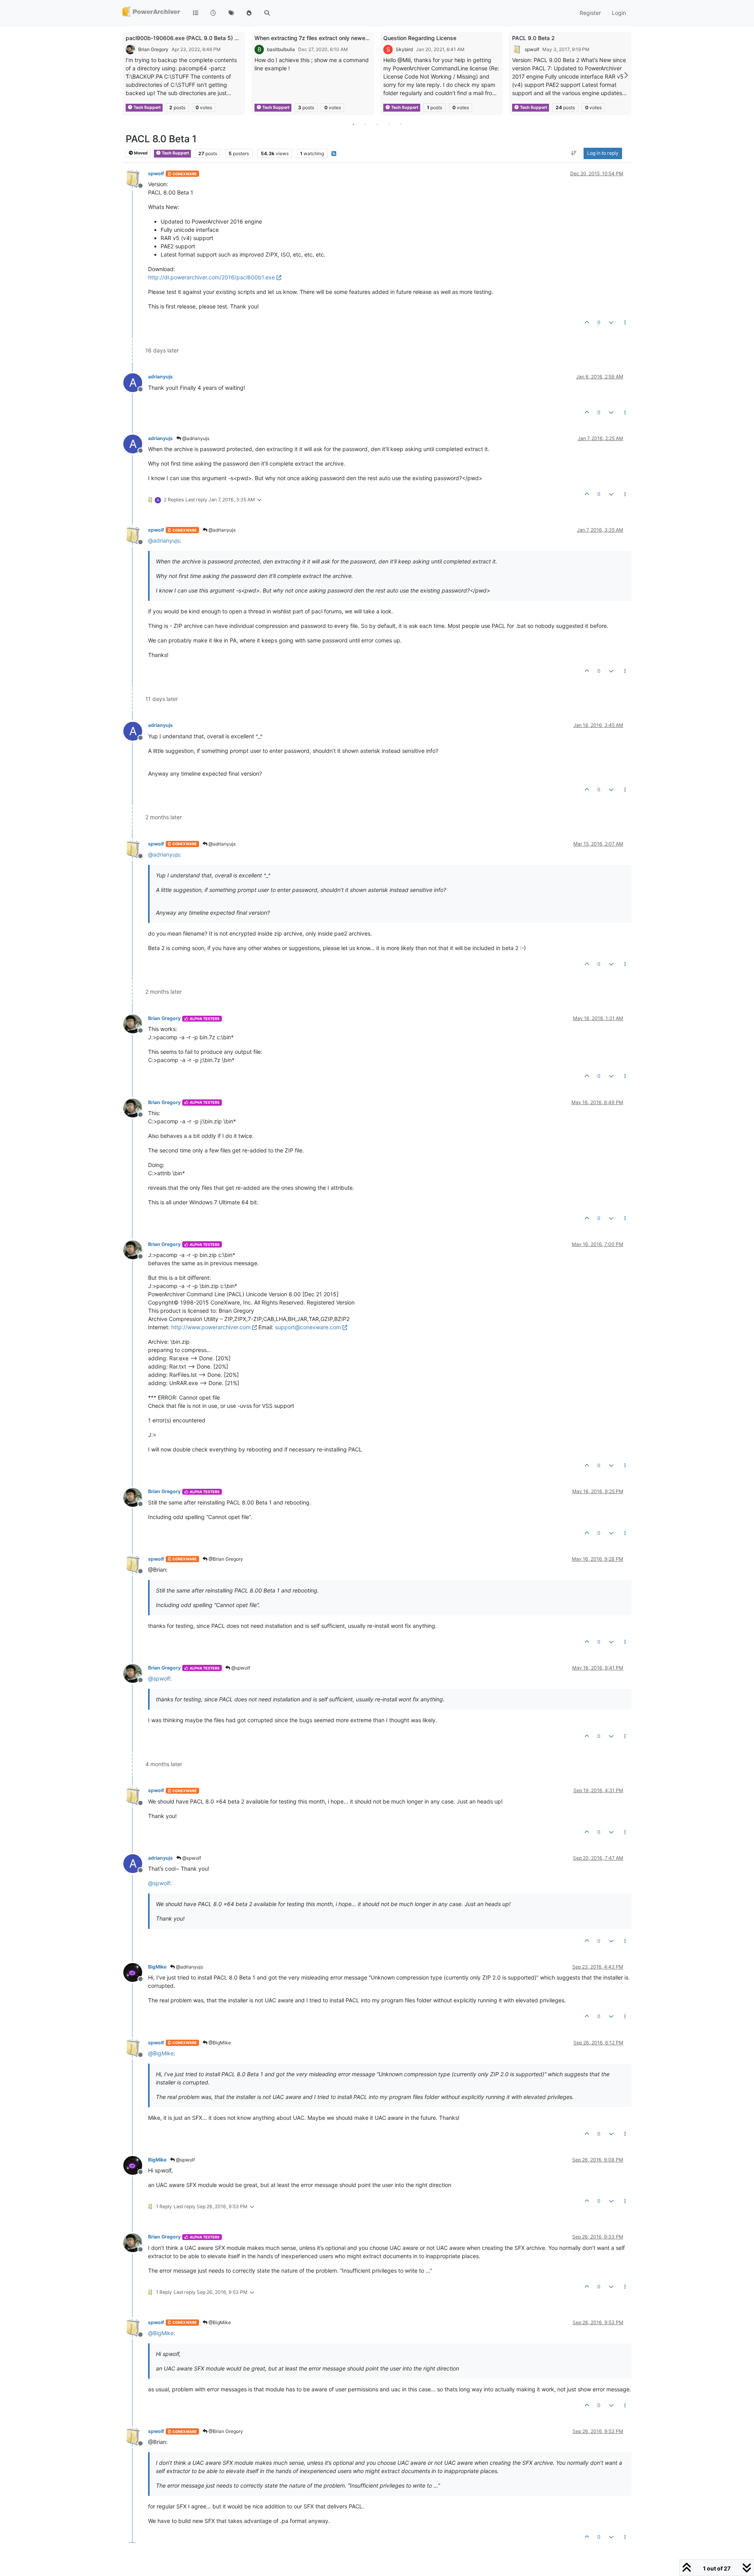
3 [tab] (377, 124)
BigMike (157, 1967)
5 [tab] (401, 124)
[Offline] (136, 179)
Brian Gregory (153, 49)
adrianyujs (160, 377)
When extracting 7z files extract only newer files (317, 38)
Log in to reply (603, 153)
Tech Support (147, 107)
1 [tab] (353, 124)
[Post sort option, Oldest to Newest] (574, 154)
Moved (140, 153)
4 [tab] (389, 124)
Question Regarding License (420, 38)
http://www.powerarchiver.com (211, 1327)
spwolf (532, 49)
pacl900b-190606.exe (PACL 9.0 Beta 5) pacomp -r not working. (210, 38)
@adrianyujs (195, 438)
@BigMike (219, 2043)
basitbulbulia (281, 49)
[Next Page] (626, 75)
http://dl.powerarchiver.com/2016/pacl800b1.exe (211, 277)
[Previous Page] (128, 75)
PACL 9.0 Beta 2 (533, 38)
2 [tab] (365, 124)
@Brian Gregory (225, 1559)
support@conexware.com (308, 1327)
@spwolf (240, 1668)
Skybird (404, 49)
